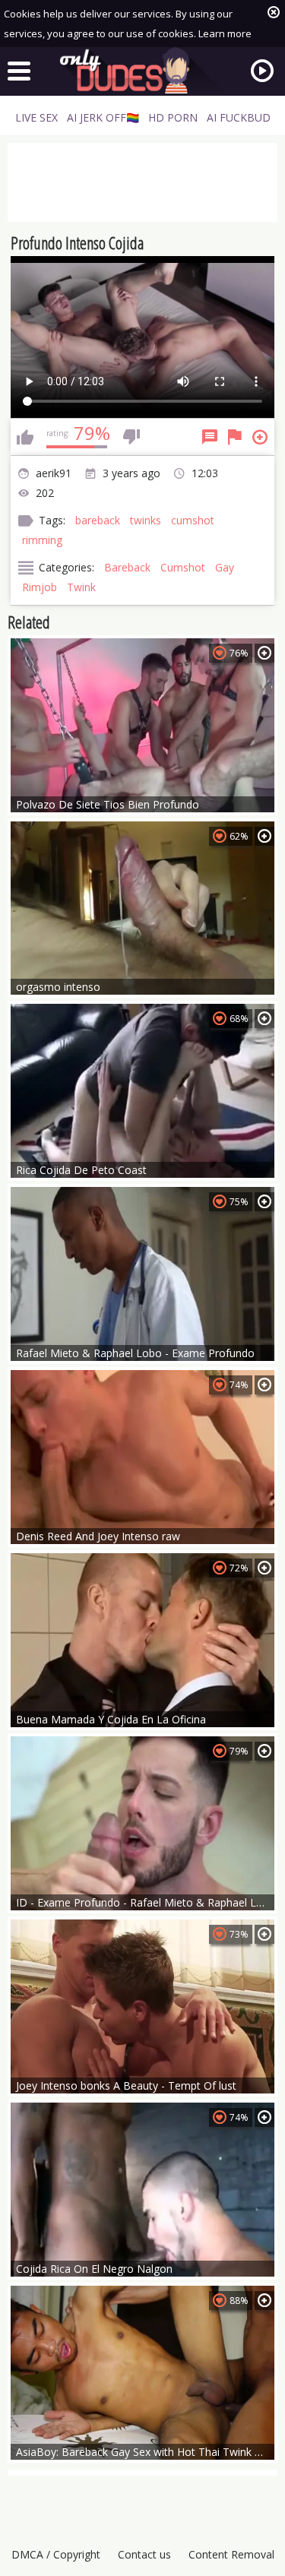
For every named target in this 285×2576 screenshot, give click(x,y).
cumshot (193, 520)
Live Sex (36, 117)
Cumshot (183, 567)
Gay (225, 567)
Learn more (225, 33)
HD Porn (173, 117)
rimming (42, 540)
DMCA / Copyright (56, 2554)
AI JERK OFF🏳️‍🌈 (103, 117)
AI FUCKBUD (239, 117)
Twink (81, 587)
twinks (146, 520)
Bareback (127, 567)
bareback (98, 520)
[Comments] (210, 437)
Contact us (144, 2554)
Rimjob (40, 587)
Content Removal (231, 2554)
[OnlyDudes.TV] (143, 71)
